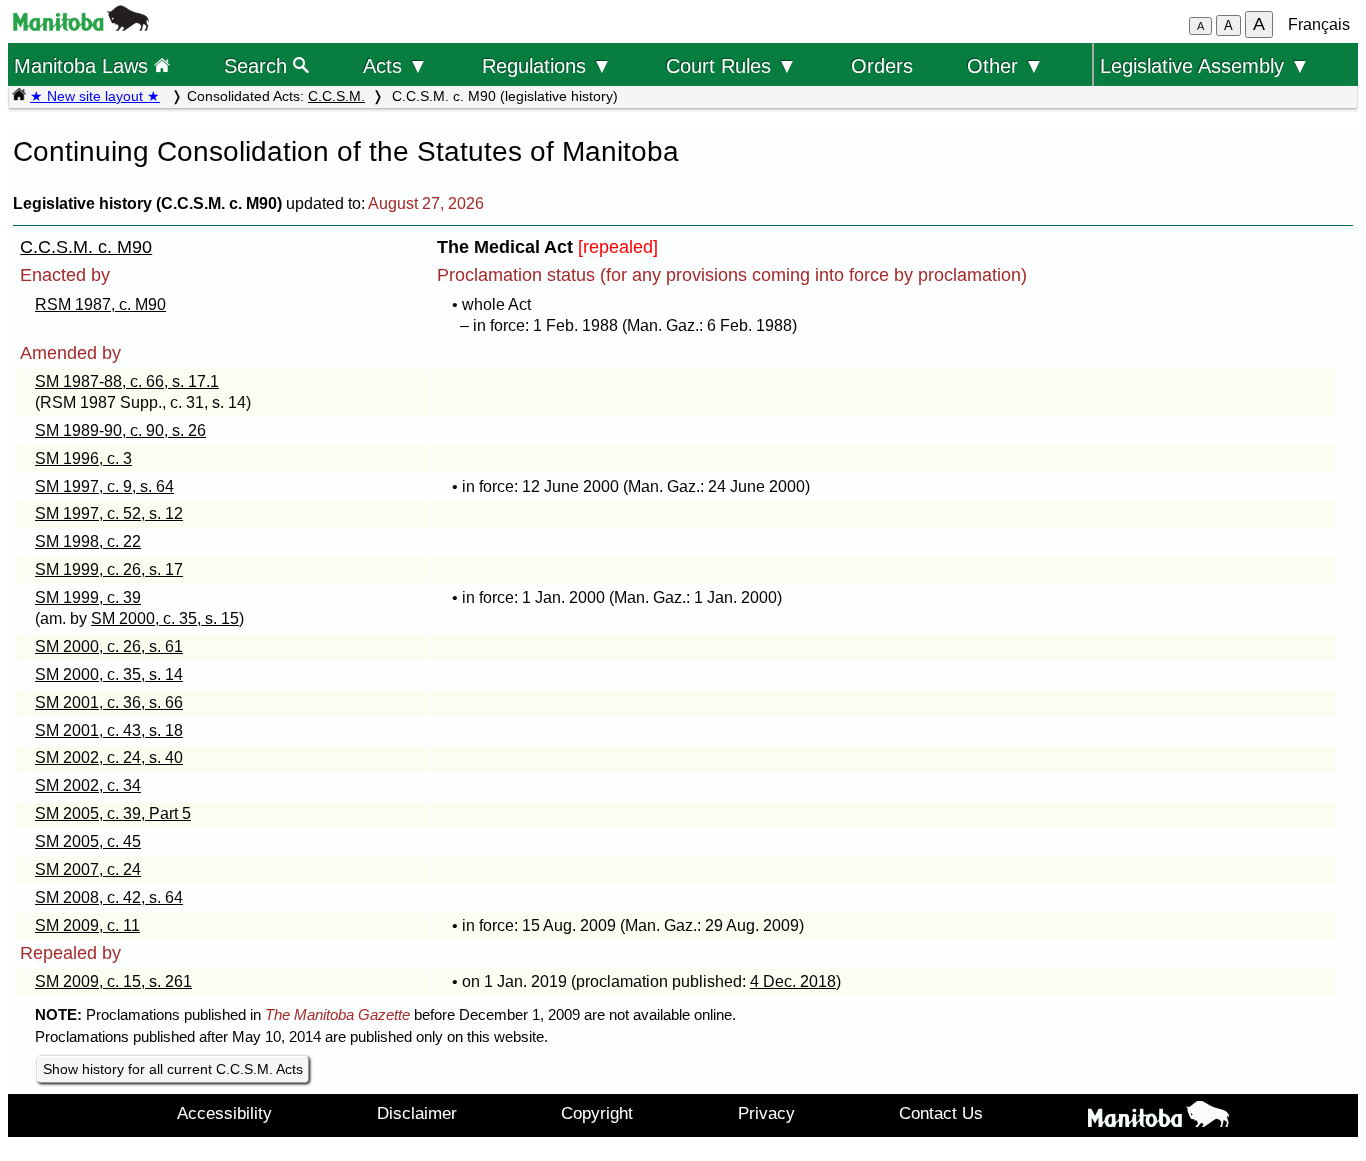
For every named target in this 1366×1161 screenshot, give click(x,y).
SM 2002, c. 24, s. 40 (109, 757)
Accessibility (224, 1113)
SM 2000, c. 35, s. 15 (165, 618)
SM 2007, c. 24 (88, 869)
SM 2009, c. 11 (87, 925)
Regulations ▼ (547, 65)
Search (258, 65)
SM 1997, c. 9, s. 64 (104, 486)
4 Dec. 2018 (793, 981)
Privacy (766, 1113)
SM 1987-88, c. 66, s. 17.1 (127, 381)
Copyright (597, 1113)
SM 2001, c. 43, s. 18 (109, 730)
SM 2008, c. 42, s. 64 (109, 897)
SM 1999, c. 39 (88, 597)
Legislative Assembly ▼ (1205, 65)
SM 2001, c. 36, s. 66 (109, 702)
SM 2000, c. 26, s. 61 (109, 646)
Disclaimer (417, 1113)
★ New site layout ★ (95, 96)
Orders (882, 65)
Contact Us (941, 1113)
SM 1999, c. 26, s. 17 (109, 569)
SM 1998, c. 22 (88, 541)
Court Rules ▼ (731, 65)
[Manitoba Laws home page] (19, 96)
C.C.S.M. (336, 96)
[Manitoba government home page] (81, 25)
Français (1319, 24)
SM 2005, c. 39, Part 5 (113, 813)
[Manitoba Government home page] (1159, 1118)
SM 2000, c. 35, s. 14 (109, 674)
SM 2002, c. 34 (88, 785)
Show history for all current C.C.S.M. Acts (173, 1069)
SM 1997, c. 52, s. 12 (109, 513)
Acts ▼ (395, 65)
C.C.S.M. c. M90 (86, 247)
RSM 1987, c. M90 (100, 304)
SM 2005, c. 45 (88, 841)
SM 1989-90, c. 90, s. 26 (120, 430)
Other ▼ (1005, 65)
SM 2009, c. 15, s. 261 (113, 981)
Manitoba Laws (84, 65)
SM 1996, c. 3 (83, 458)
